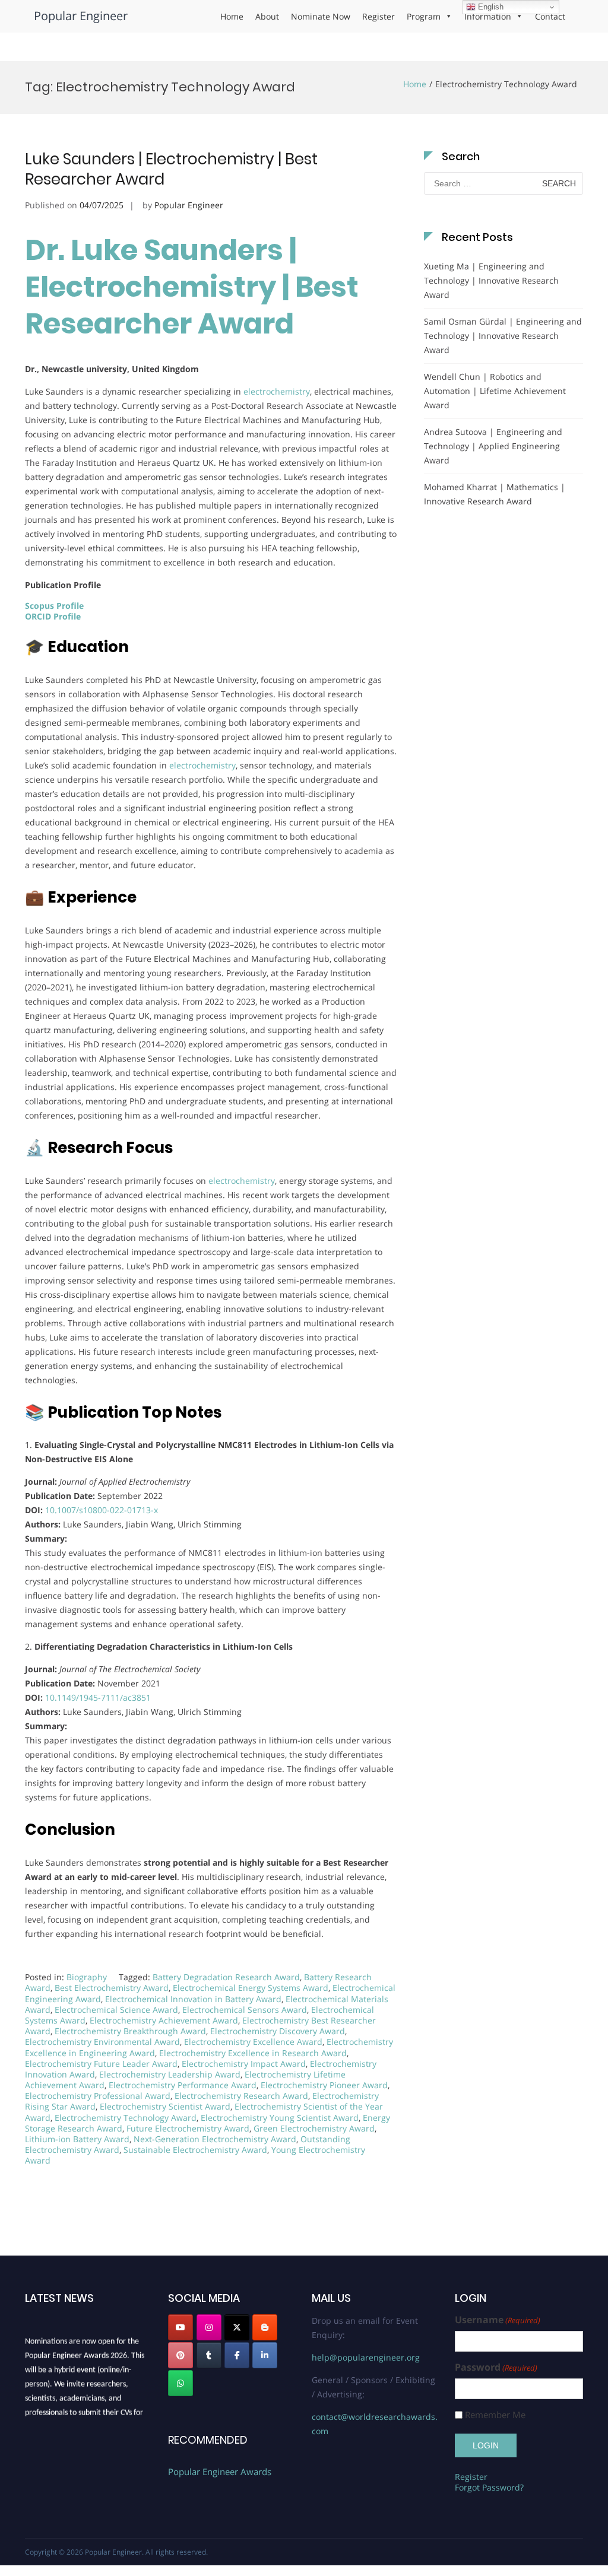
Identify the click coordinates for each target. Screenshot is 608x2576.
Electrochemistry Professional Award (98, 2096)
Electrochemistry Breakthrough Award (130, 2031)
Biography (87, 1977)
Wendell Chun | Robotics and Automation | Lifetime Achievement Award (495, 391)
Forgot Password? (489, 2487)
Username (498, 2320)
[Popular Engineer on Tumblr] (209, 2355)
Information (488, 16)
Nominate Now (321, 16)
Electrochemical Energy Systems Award (251, 1988)
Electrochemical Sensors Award (245, 2010)
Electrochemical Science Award (116, 2010)
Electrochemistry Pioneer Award (324, 2085)
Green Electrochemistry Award (314, 2128)
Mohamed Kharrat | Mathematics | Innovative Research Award (495, 494)
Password (496, 2367)
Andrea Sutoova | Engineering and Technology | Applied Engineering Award (493, 446)
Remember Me (495, 2415)
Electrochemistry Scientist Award (165, 2106)
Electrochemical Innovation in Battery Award (193, 1999)
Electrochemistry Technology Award (126, 2118)
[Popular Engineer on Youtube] (180, 2327)
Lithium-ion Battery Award (77, 2139)
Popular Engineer (81, 16)
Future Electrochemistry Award (188, 2128)
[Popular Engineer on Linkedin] (265, 2355)
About (267, 16)
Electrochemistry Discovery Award (278, 2031)
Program (424, 16)
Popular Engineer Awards (220, 2472)
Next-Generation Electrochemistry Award (215, 2139)
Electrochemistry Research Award (241, 2096)
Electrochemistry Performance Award (183, 2085)
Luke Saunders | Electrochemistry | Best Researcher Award (171, 169)
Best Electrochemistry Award (112, 1988)
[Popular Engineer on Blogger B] (265, 2327)
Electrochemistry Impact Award (244, 2064)
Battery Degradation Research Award (226, 1977)
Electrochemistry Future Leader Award (101, 2064)
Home (232, 16)
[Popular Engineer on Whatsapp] (180, 2383)
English (490, 7)
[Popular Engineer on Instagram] (209, 2327)
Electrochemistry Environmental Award (102, 2042)
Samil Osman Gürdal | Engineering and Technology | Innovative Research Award (503, 336)
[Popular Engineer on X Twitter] (237, 2327)
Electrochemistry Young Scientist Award (280, 2118)
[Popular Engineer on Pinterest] (180, 2355)
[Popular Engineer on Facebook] (237, 2355)
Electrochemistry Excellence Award (253, 2042)
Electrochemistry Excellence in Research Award (253, 2053)
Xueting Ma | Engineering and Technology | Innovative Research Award (491, 280)
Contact (550, 16)
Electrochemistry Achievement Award (164, 2020)
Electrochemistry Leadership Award (170, 2074)
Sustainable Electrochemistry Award (195, 2150)
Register (379, 16)
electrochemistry (277, 391)
